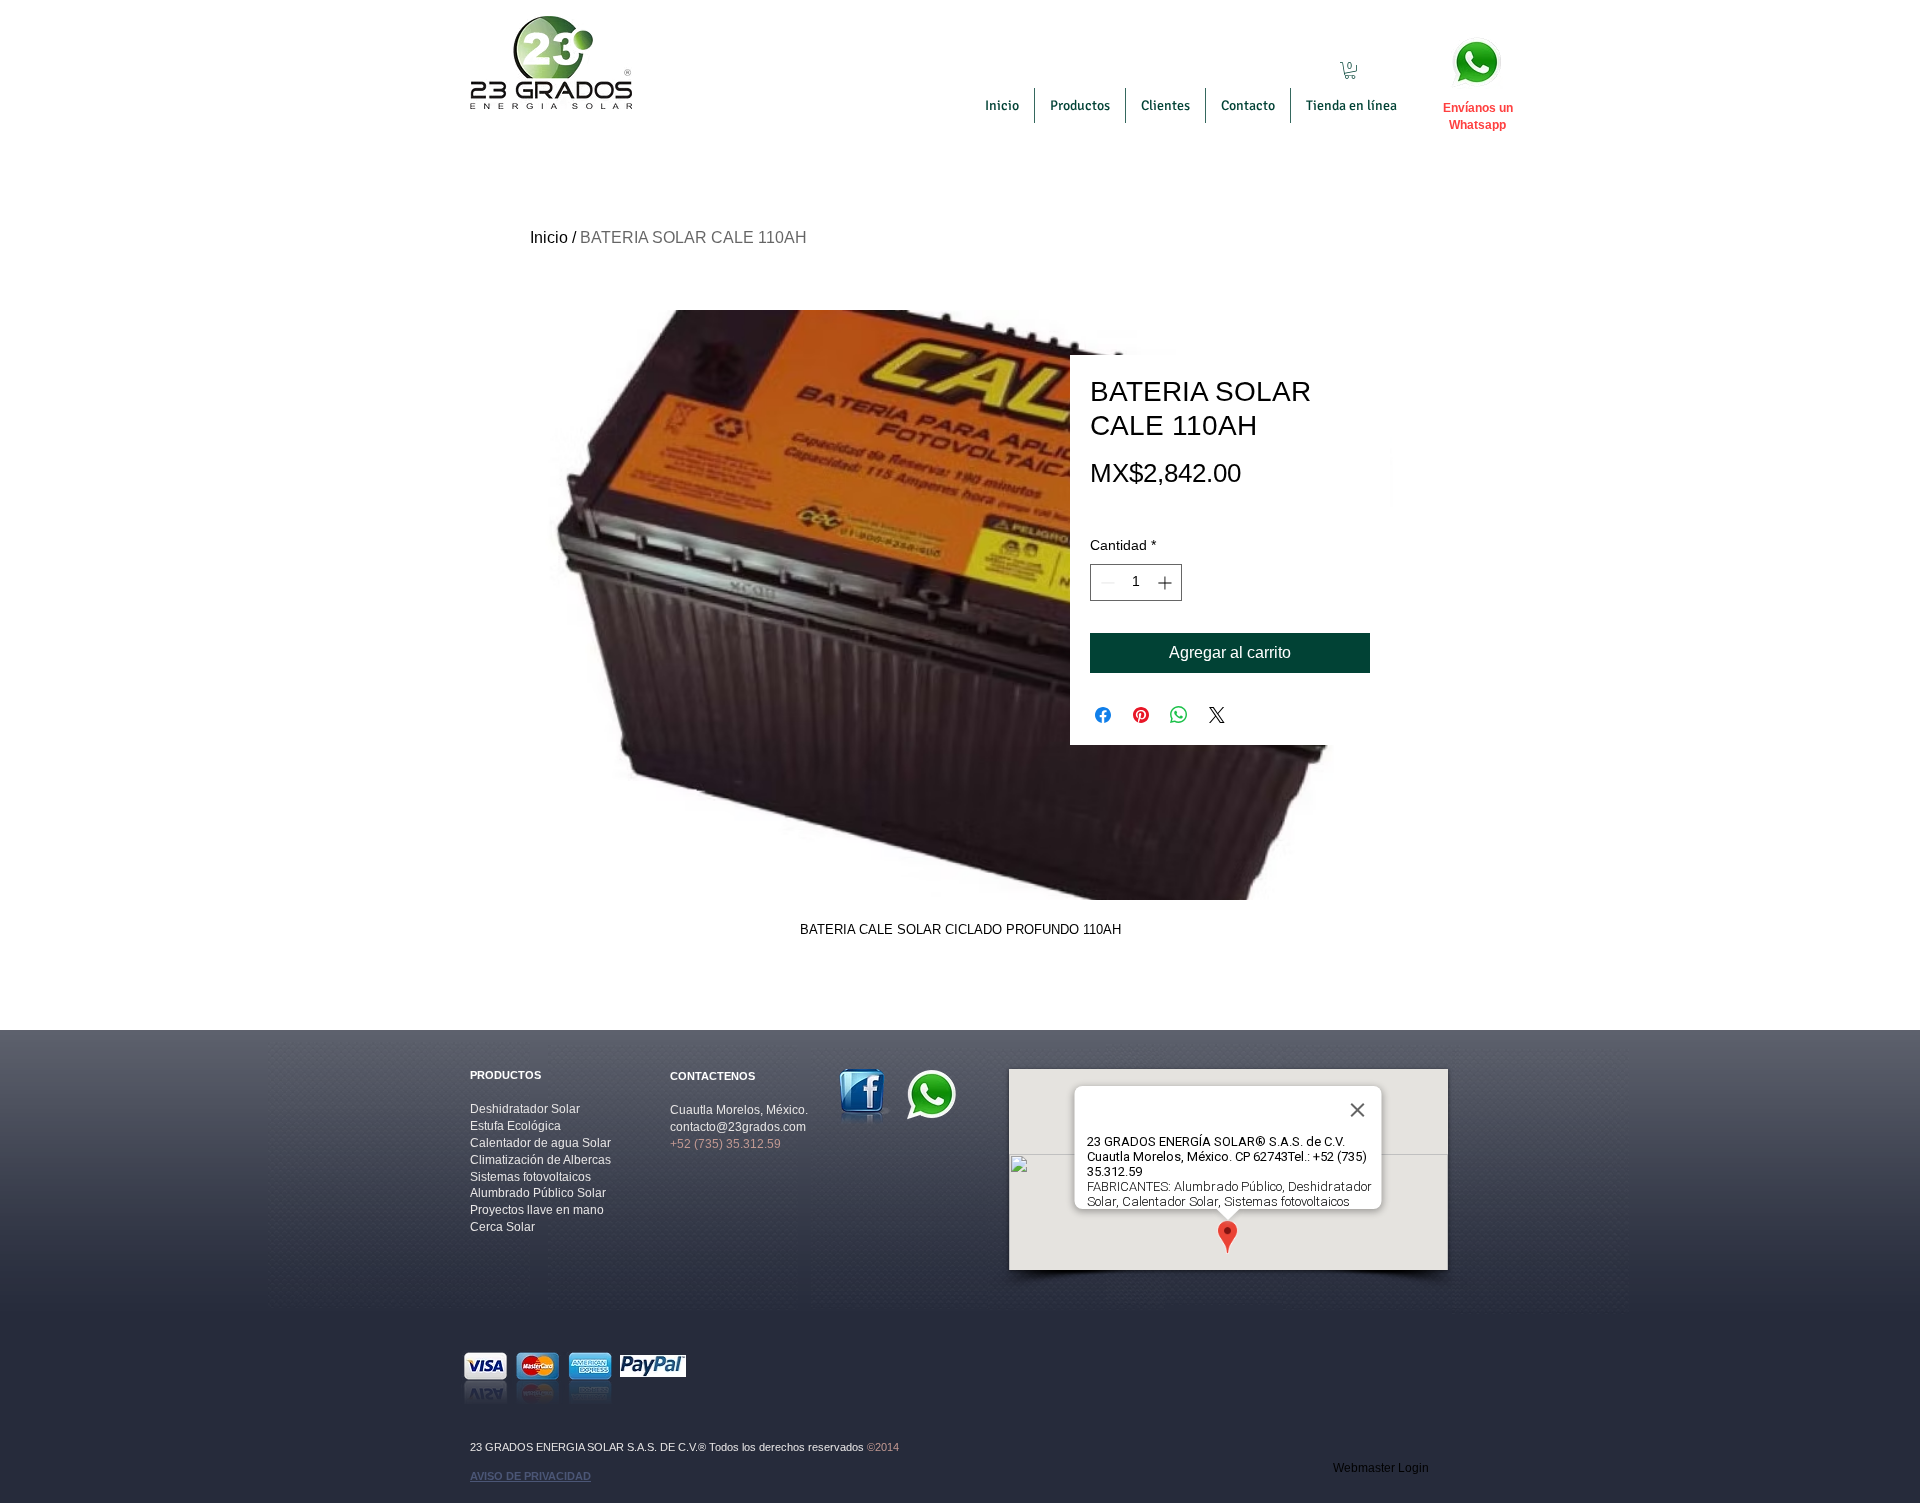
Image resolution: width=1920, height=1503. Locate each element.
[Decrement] (1105, 582)
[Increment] (1166, 582)
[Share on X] (1217, 715)
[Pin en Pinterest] (1141, 715)
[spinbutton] (1136, 582)
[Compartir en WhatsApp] (1179, 715)
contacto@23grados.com (738, 1127)
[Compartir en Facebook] (1103, 715)
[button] (1350, 70)
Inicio (549, 237)
